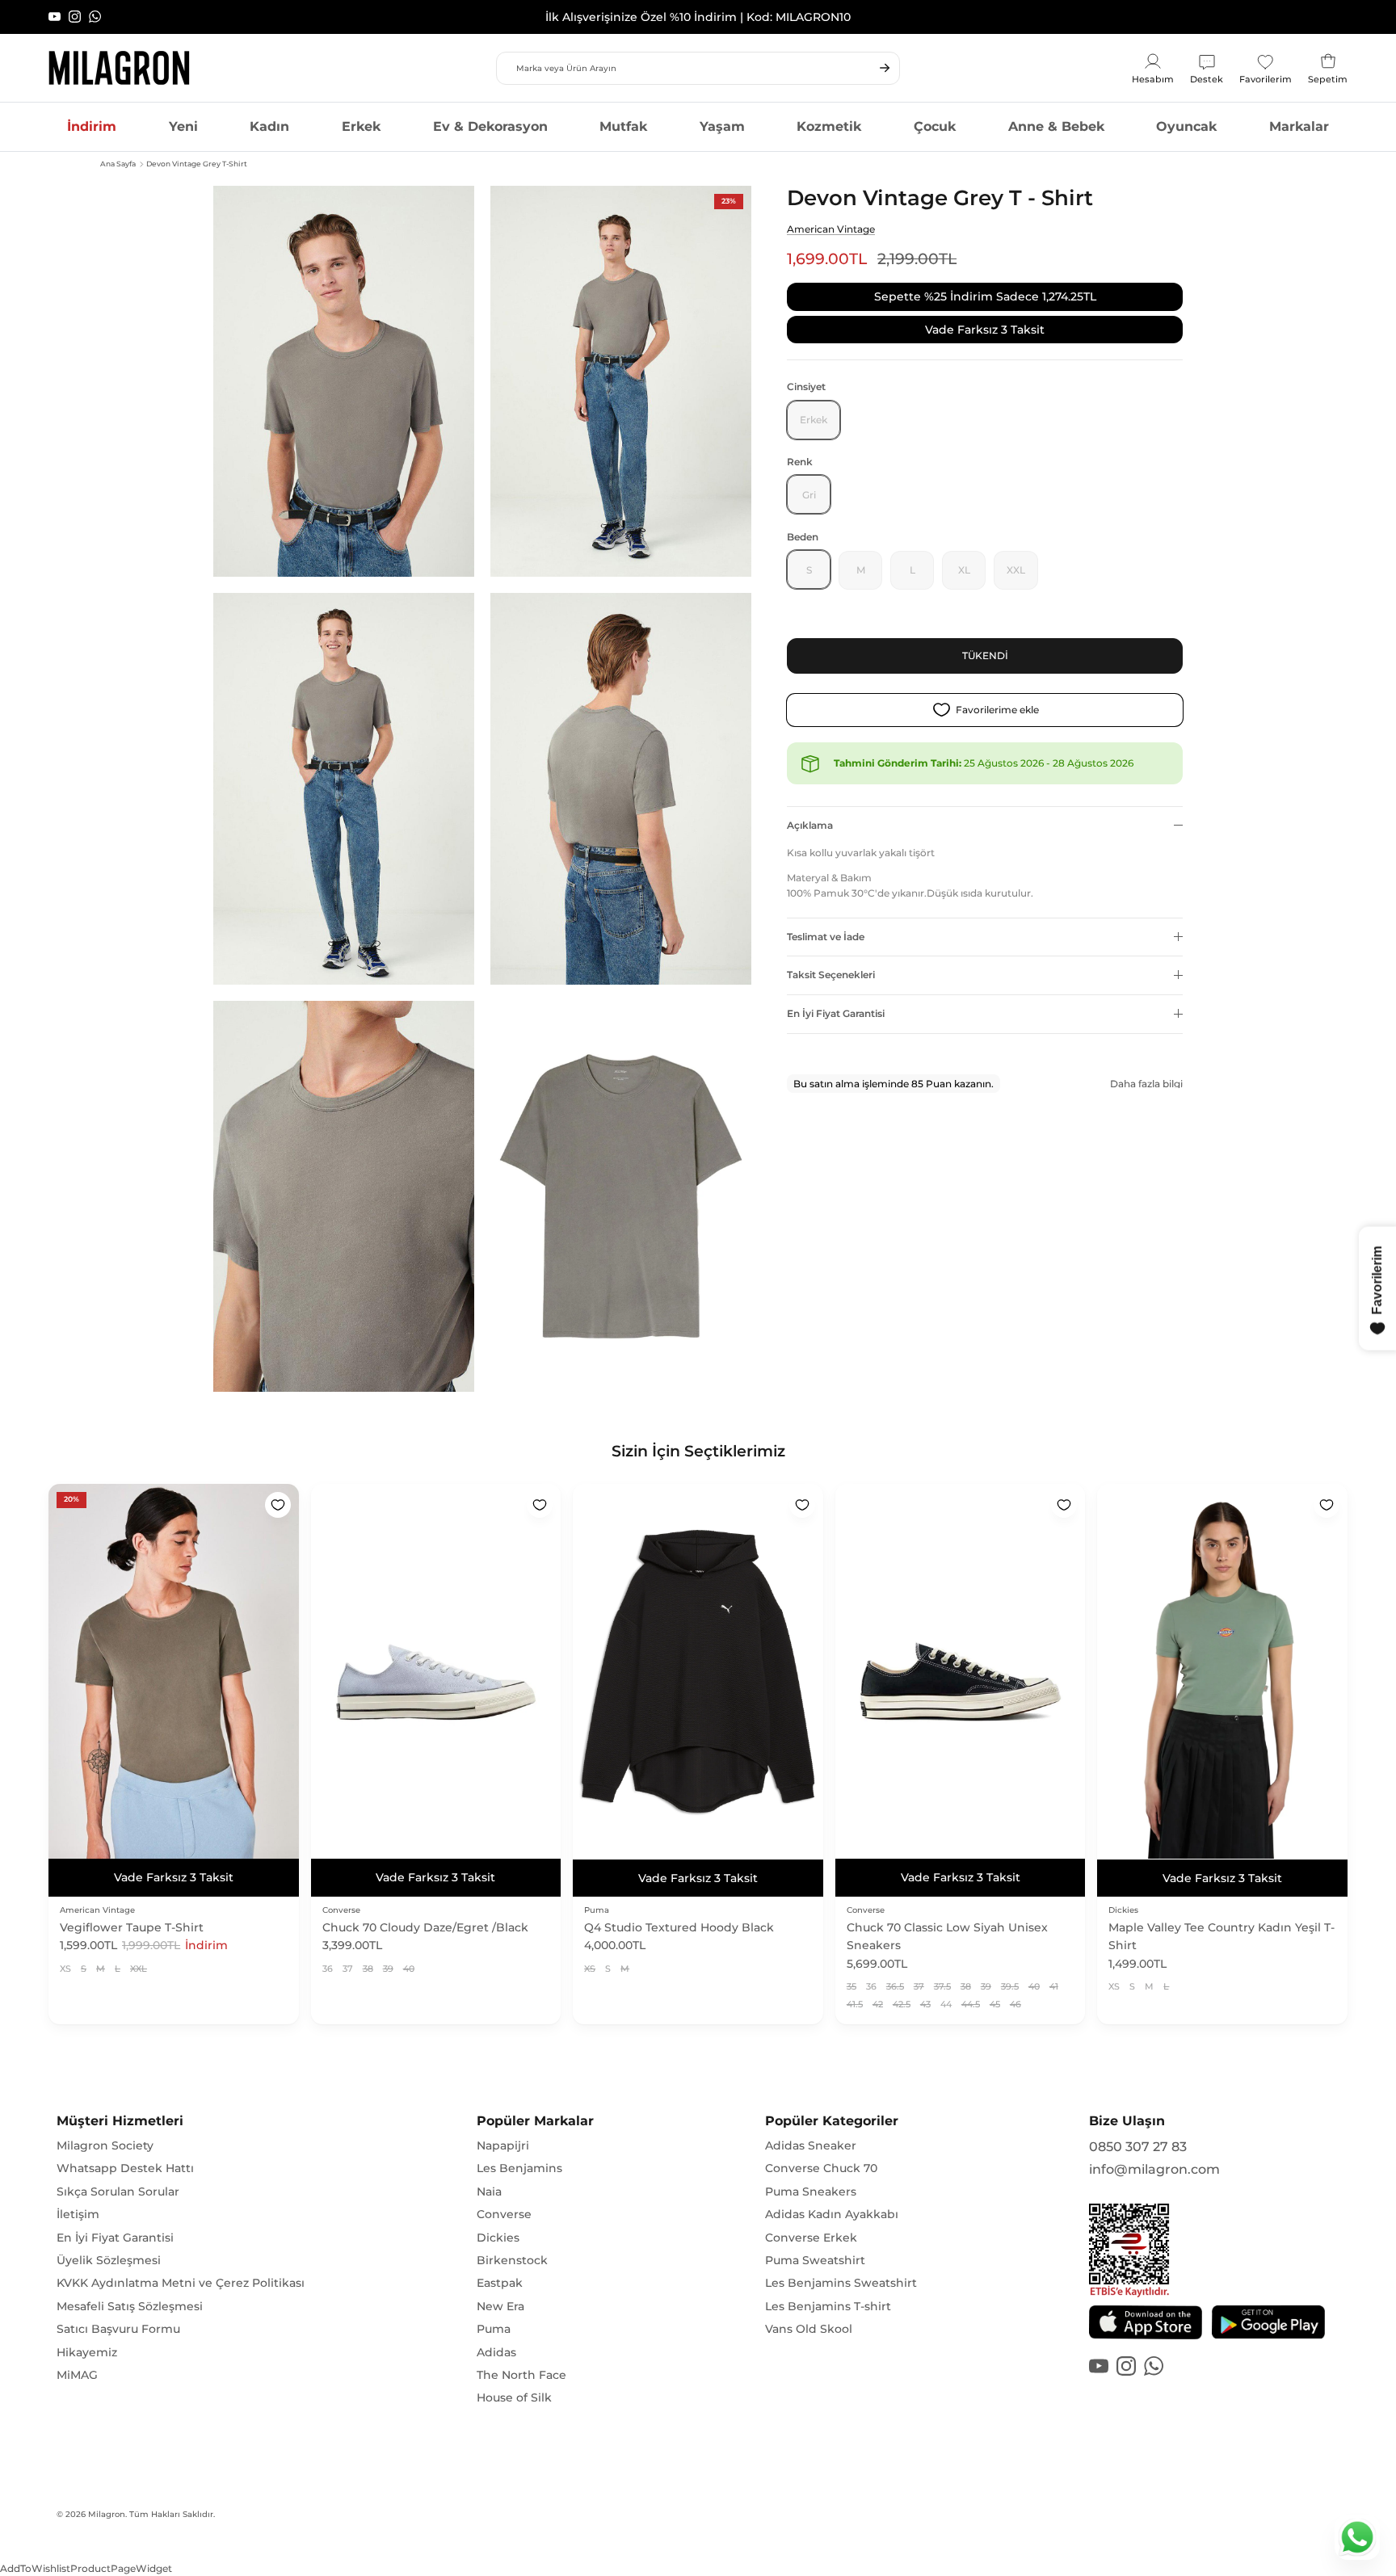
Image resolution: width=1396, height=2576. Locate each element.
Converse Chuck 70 (821, 2168)
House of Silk (514, 2397)
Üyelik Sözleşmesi (109, 2260)
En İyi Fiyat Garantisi (836, 1013)
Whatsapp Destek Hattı (125, 2168)
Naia (489, 2191)
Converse (504, 2214)
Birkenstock (512, 2260)
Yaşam (722, 126)
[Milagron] (119, 68)
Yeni (183, 126)
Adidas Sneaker (811, 2145)
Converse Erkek (811, 2238)
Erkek (361, 126)
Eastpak (500, 2283)
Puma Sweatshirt (815, 2260)
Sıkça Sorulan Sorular (118, 2191)
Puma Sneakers (811, 2191)
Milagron (107, 2514)
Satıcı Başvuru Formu (118, 2329)
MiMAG (77, 2375)
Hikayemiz (87, 2352)
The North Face (521, 2375)
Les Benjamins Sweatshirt (841, 2283)
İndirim (92, 126)
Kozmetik (829, 126)
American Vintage (831, 229)
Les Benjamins (519, 2168)
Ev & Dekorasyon (490, 126)
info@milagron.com (1154, 2169)
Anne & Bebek (1056, 126)
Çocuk (935, 126)
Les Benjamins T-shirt (828, 2306)
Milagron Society (105, 2145)
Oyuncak (1186, 126)
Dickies (498, 2238)
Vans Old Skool (809, 2329)
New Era (500, 2306)
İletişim (78, 2214)
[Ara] (885, 68)
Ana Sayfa (118, 164)
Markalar (1299, 126)
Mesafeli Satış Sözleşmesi (130, 2306)
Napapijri (503, 2145)
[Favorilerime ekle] (278, 1505)
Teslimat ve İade (826, 936)
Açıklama (810, 825)
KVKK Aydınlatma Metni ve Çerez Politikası (181, 2283)
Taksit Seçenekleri (831, 975)
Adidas (496, 2352)
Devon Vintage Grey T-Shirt (197, 164)
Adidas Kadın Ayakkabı (832, 2214)
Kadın (269, 126)
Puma (494, 2329)
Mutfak (623, 126)
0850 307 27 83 (1138, 2147)
